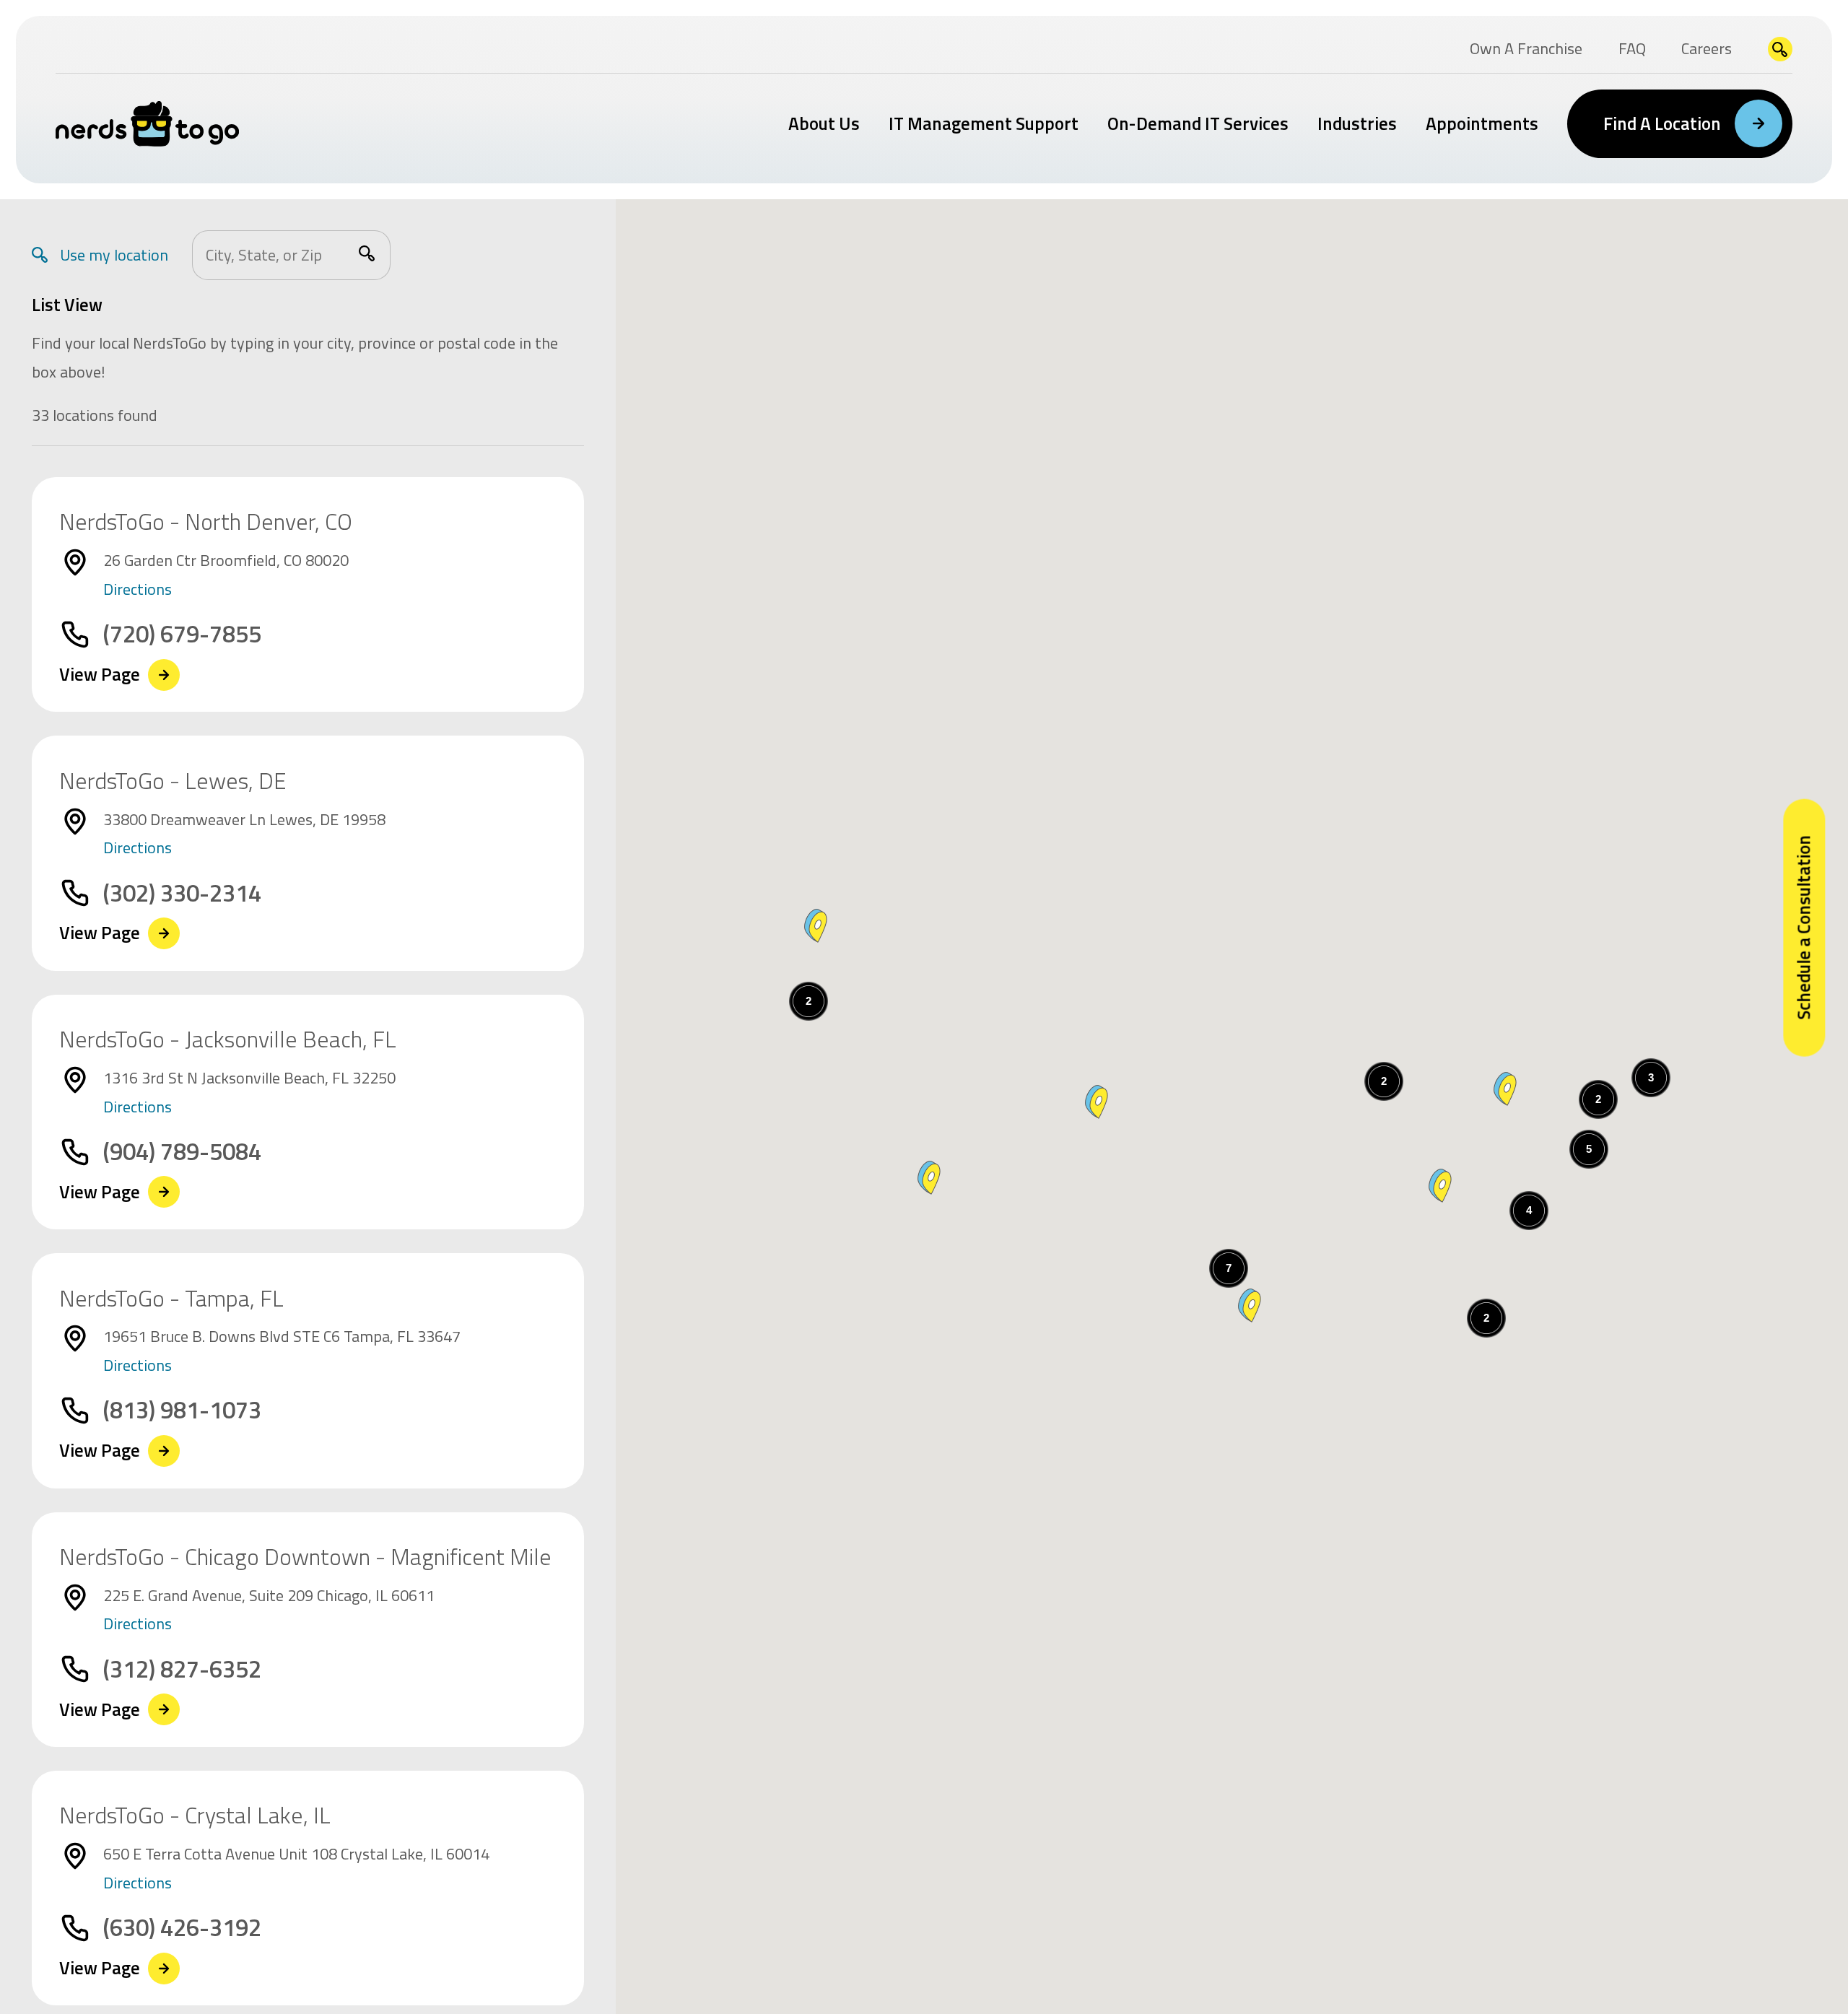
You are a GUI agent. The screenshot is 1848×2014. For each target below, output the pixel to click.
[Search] (367, 253)
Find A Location (1662, 123)
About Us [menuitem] (824, 123)
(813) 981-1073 (182, 1410)
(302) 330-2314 (182, 893)
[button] (1097, 1102)
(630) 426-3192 (182, 1928)
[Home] (148, 124)
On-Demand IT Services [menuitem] (1198, 123)
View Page (100, 675)
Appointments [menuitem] (1482, 123)
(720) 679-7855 (182, 634)
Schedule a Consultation (1803, 928)
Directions (138, 589)
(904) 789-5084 (182, 1152)
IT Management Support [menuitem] (984, 123)
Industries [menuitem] (1357, 123)
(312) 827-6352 (182, 1669)
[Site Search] (1781, 49)
